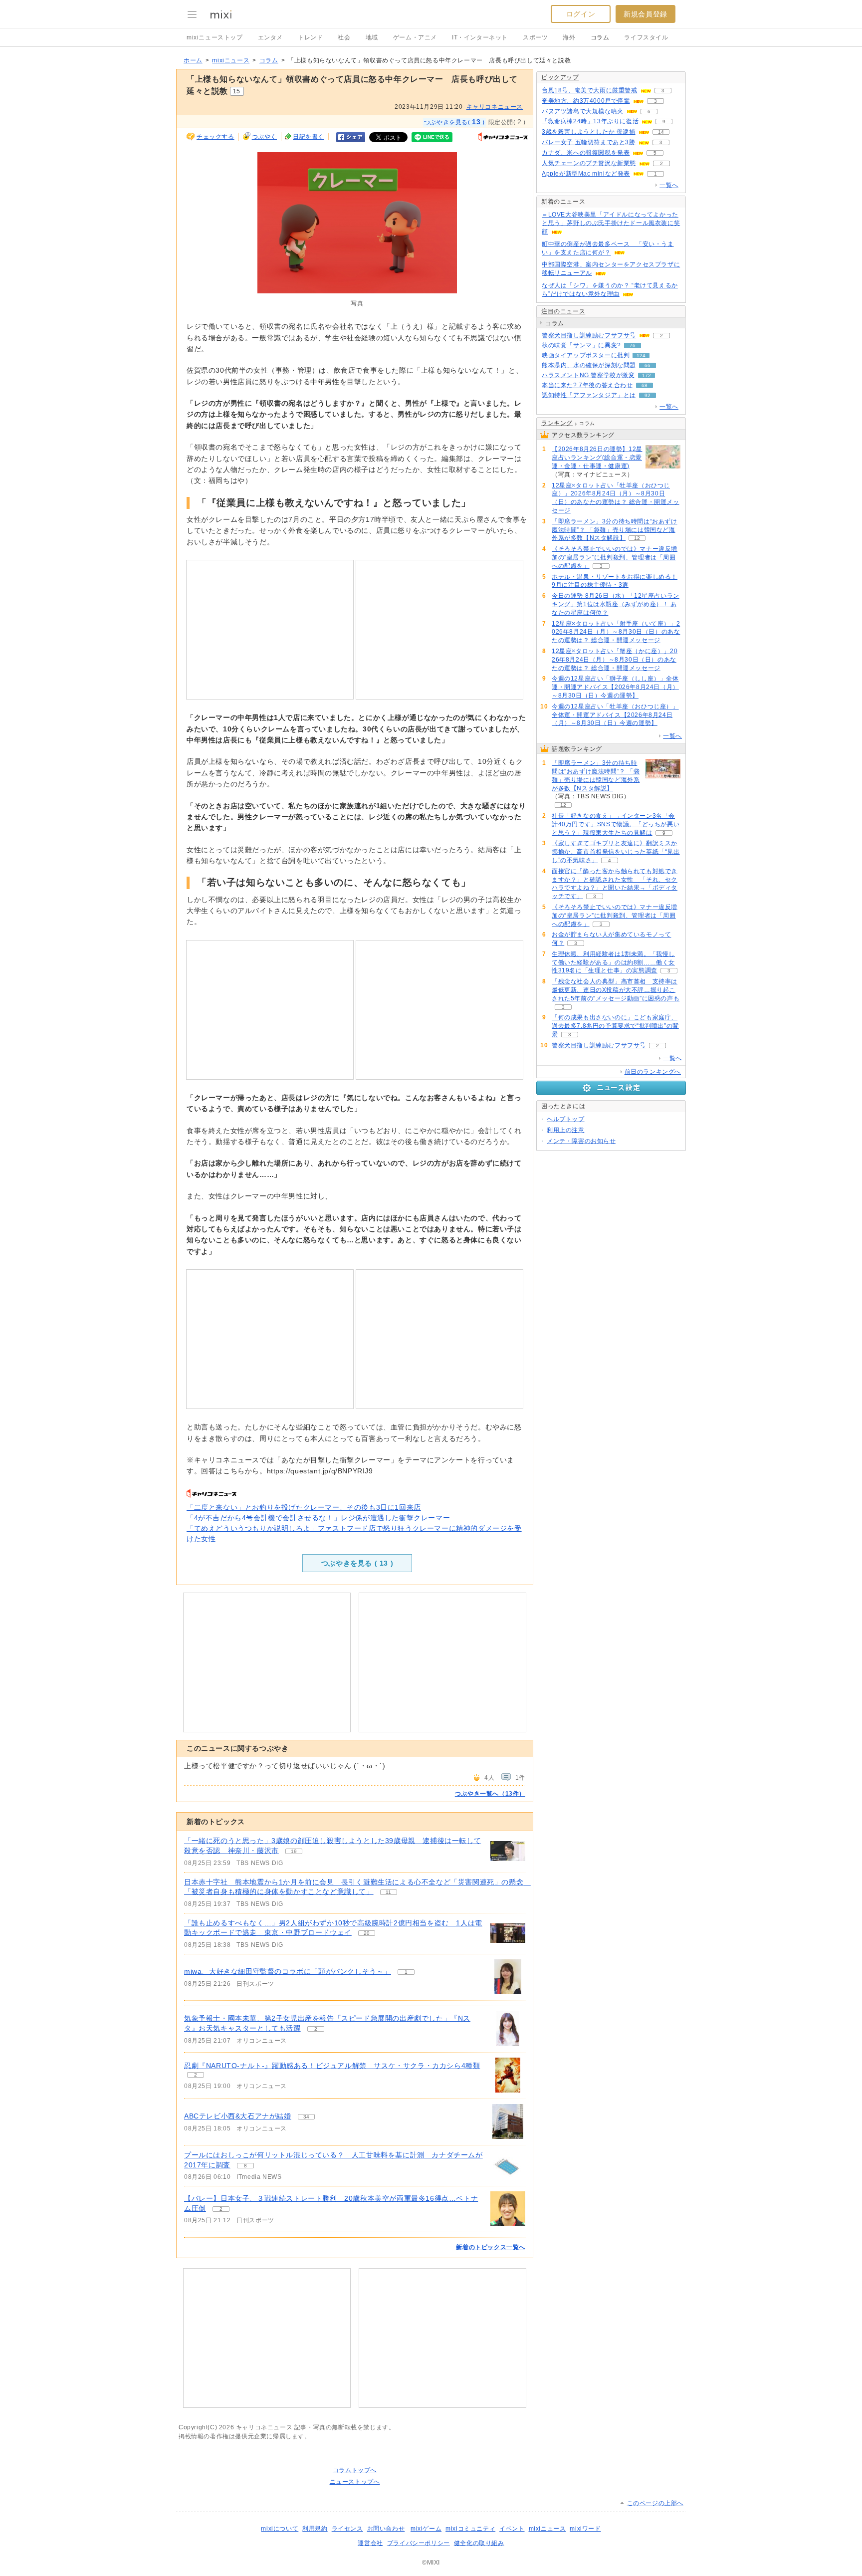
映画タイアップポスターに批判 (586, 355)
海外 (569, 37)
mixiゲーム (426, 2529)
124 (641, 355)
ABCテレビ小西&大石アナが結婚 (238, 2116)
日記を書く (309, 137)
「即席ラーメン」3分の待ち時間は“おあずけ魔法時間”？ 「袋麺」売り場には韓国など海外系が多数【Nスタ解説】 (615, 530)
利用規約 (315, 2529)
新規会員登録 (646, 14)
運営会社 (370, 2543)
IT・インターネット (480, 37)
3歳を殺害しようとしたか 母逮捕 (589, 132)
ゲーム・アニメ (415, 37)
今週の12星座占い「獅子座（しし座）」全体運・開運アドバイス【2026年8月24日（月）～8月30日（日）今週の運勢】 (615, 687)
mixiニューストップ (215, 37)
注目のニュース (563, 311)
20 (367, 1933)
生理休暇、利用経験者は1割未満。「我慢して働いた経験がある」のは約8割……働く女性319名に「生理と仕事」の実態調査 (613, 962)
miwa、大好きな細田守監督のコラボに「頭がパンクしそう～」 (288, 1971)
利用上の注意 (566, 1130)
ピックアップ (560, 77)
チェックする (215, 137)
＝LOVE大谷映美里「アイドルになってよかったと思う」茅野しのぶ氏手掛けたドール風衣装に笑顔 (611, 223)
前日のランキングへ (653, 1072)
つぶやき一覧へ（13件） (490, 1794)
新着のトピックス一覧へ (491, 2247)
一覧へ (669, 185)
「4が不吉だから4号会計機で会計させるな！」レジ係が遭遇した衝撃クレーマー (318, 1518)
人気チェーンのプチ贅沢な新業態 (589, 163)
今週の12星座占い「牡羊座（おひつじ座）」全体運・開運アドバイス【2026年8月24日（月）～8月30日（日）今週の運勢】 (615, 715)
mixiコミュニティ (470, 2529)
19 (294, 1851)
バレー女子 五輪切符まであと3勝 (589, 142)
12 (637, 538)
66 (647, 365)
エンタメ (270, 37)
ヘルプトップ (566, 1119)
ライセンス (347, 2529)
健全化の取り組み (479, 2543)
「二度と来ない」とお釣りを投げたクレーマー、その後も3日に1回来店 (304, 1507)
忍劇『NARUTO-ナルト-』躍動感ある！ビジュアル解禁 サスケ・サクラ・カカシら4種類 (332, 2066)
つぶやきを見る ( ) (357, 1563)
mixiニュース (231, 60)
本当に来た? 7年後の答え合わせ (587, 385)
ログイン (581, 14)
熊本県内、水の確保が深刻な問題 (589, 365)
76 (633, 346)
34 (306, 2117)
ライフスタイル (646, 37)
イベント (512, 2529)
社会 (344, 37)
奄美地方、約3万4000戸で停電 (586, 101)
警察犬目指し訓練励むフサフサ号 (589, 335)
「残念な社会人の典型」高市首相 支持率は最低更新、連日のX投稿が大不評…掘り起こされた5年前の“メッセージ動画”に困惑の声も (616, 990)
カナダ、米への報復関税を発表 (586, 153)
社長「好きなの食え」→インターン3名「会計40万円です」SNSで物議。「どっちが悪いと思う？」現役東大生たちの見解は (616, 824)
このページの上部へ (655, 2503)
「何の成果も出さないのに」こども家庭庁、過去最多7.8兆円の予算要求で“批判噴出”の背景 (615, 1026)
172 (646, 375)
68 (645, 385)
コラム (600, 37)
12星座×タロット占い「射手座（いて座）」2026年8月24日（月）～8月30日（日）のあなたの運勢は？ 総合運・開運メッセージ (616, 632)
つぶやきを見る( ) (454, 122)
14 (661, 132)
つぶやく (264, 137)
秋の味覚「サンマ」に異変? (581, 345)
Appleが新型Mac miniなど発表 (586, 174)
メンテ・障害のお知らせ (581, 1141)
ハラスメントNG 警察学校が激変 (588, 375)
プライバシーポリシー (419, 2543)
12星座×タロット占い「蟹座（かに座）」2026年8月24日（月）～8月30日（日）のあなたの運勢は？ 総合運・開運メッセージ (615, 660)
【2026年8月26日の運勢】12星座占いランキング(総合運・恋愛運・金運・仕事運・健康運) (597, 458)
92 (647, 395)
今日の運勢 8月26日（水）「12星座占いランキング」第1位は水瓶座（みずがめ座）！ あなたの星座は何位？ (616, 604)
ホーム (193, 60)
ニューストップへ (355, 2482)
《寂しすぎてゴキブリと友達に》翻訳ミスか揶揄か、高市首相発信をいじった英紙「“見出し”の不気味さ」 (616, 852)
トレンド (310, 37)
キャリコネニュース (495, 107)
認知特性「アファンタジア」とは (589, 395)
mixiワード (585, 2529)
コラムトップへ (355, 2470)
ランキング (557, 423)
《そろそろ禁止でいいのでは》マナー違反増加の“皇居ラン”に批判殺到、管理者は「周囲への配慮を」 (615, 557)
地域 (372, 37)
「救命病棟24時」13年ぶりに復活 (590, 121)
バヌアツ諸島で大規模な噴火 (583, 111)
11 (388, 1892)
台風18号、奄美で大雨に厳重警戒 (590, 90)
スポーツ (535, 37)
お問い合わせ (386, 2529)
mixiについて (280, 2529)
